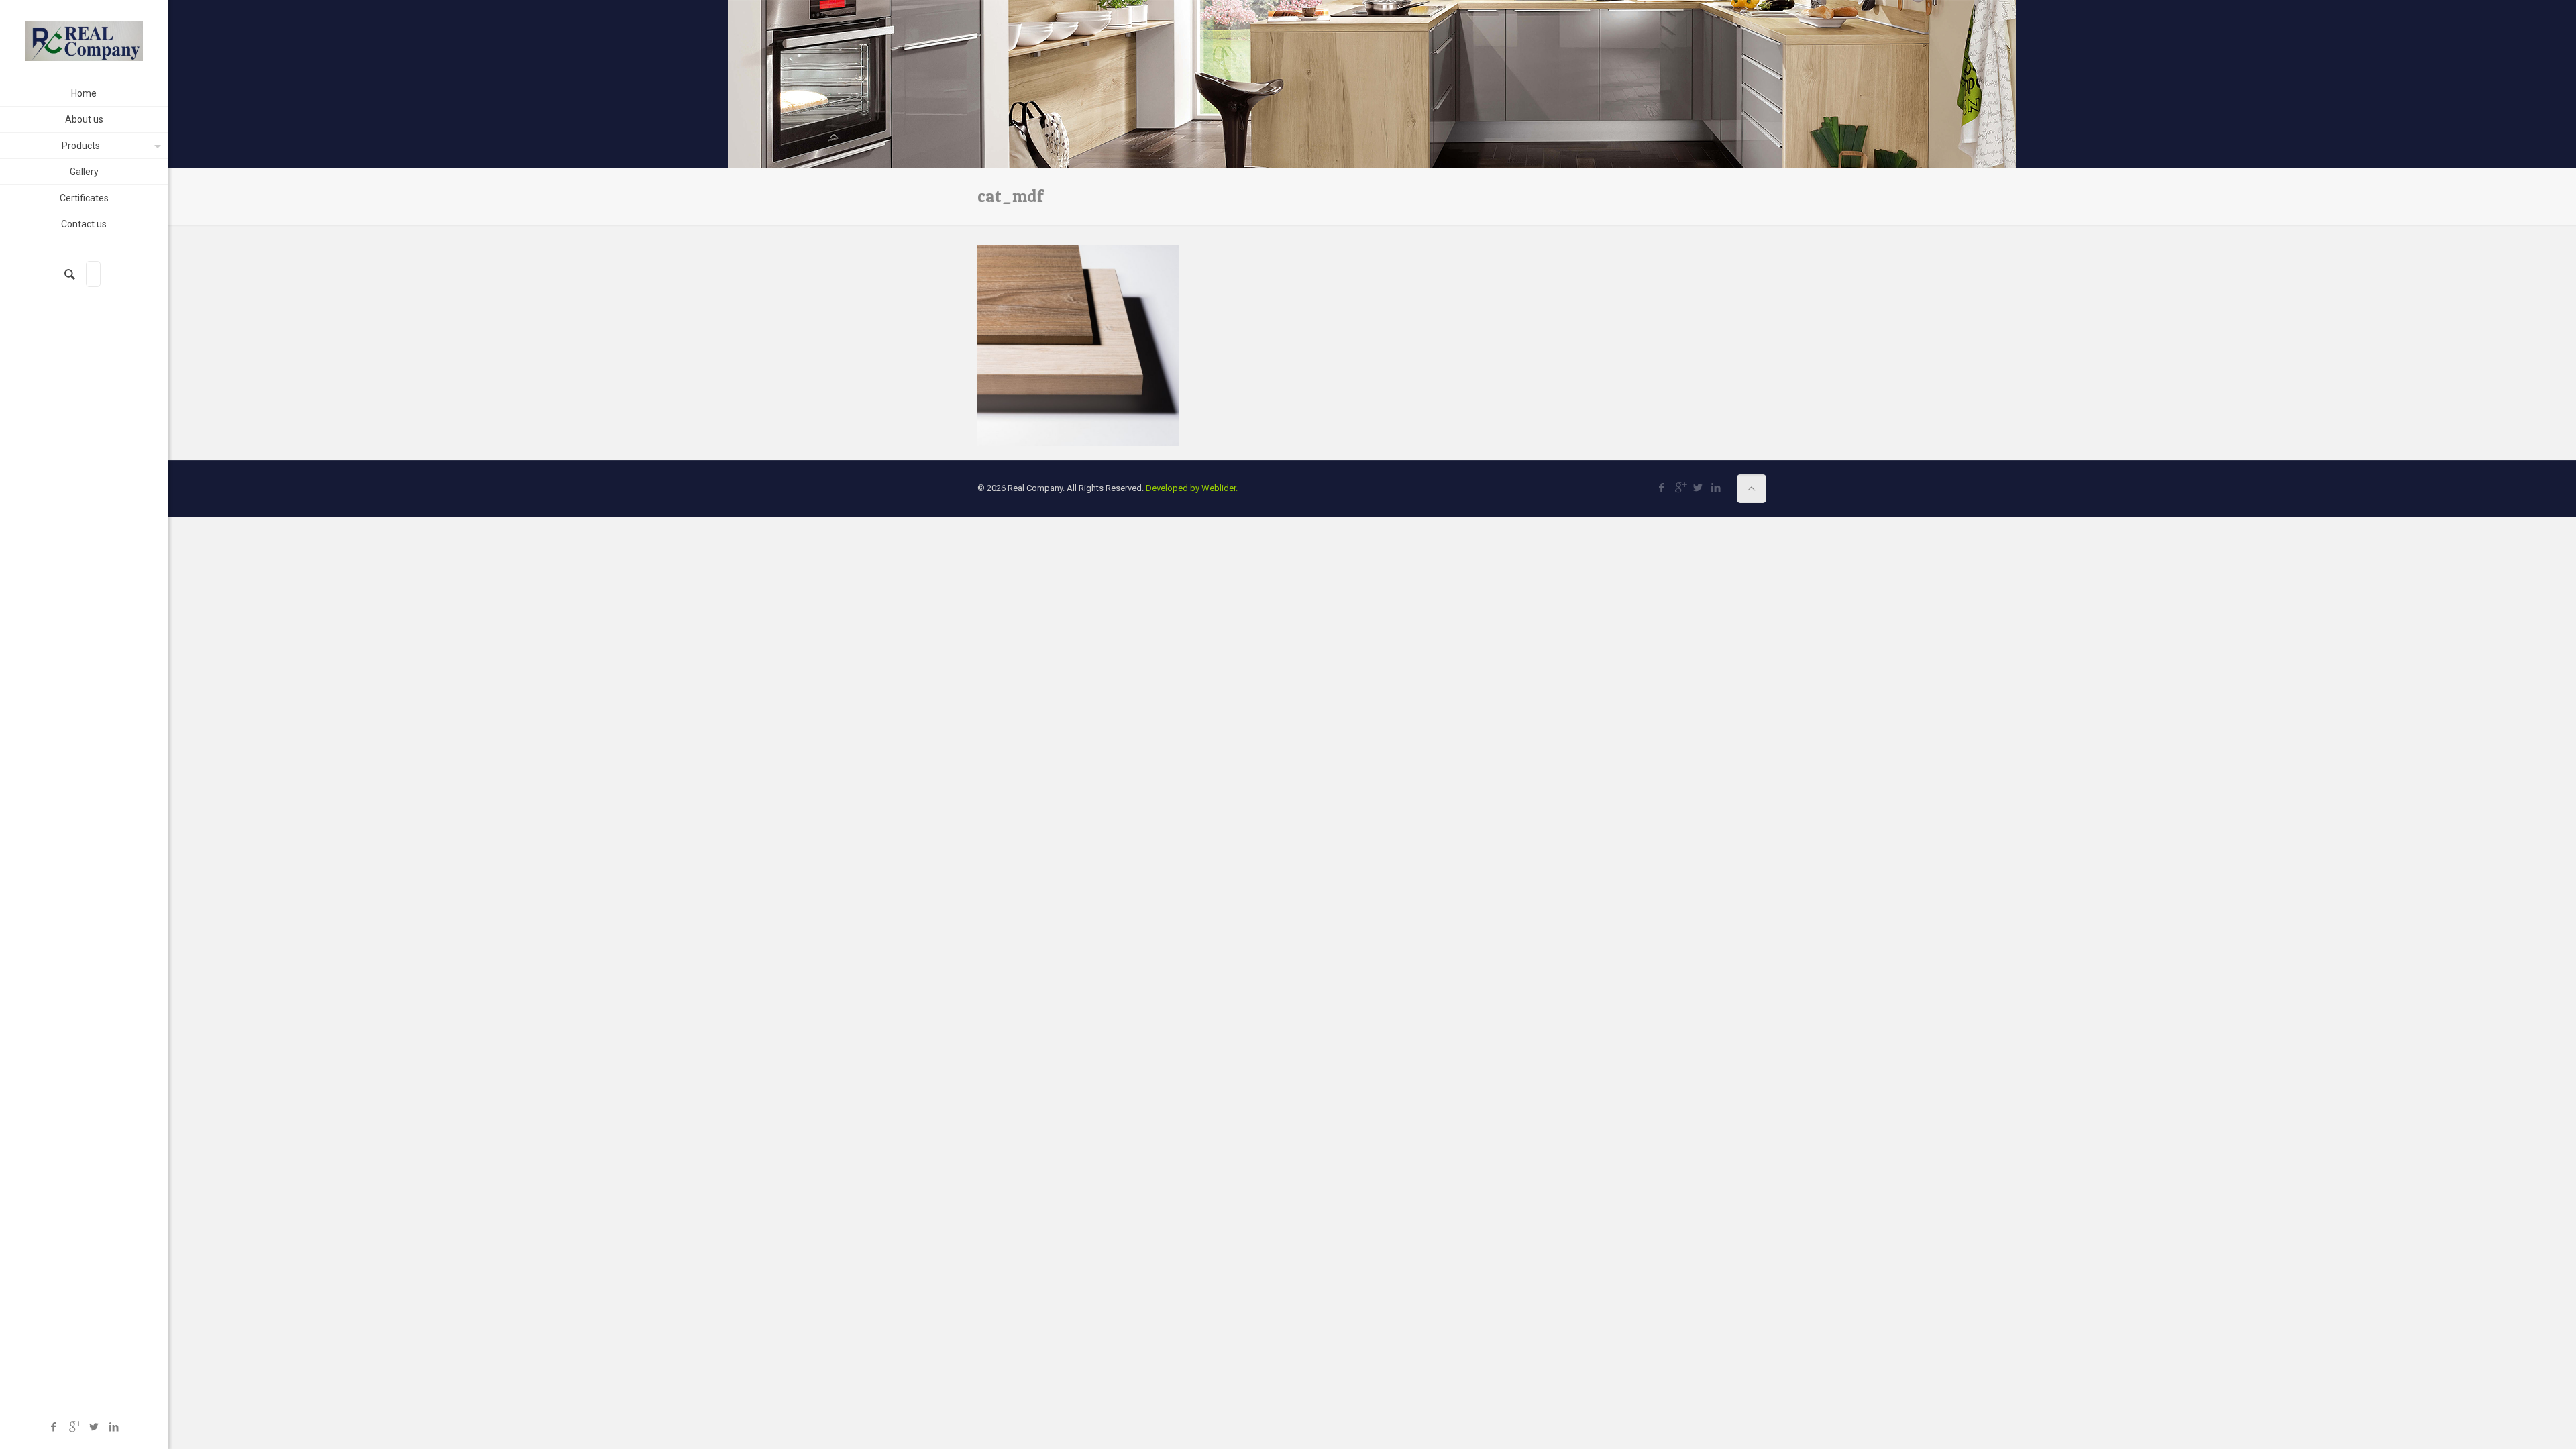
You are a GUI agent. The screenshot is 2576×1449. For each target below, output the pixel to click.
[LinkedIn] (114, 1427)
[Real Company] (84, 40)
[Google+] (74, 1427)
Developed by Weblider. (1192, 488)
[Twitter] (94, 1427)
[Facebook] (54, 1427)
